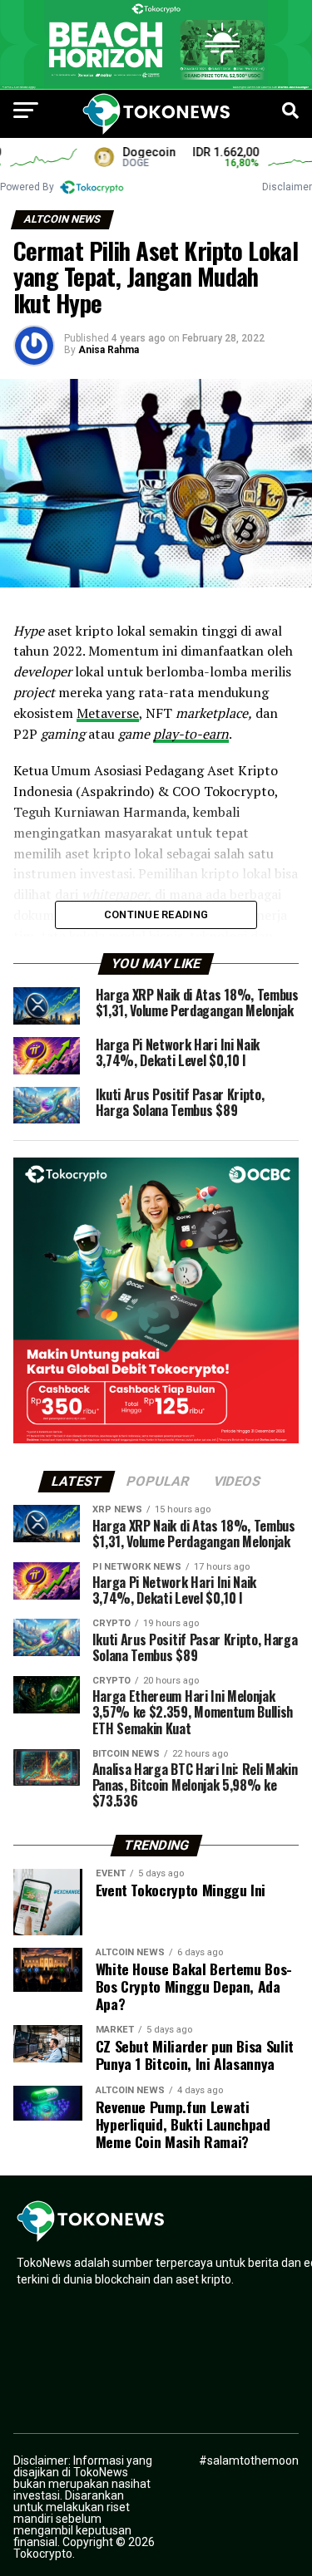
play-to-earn (191, 734)
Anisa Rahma (109, 350)
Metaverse (108, 713)
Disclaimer (287, 187)
